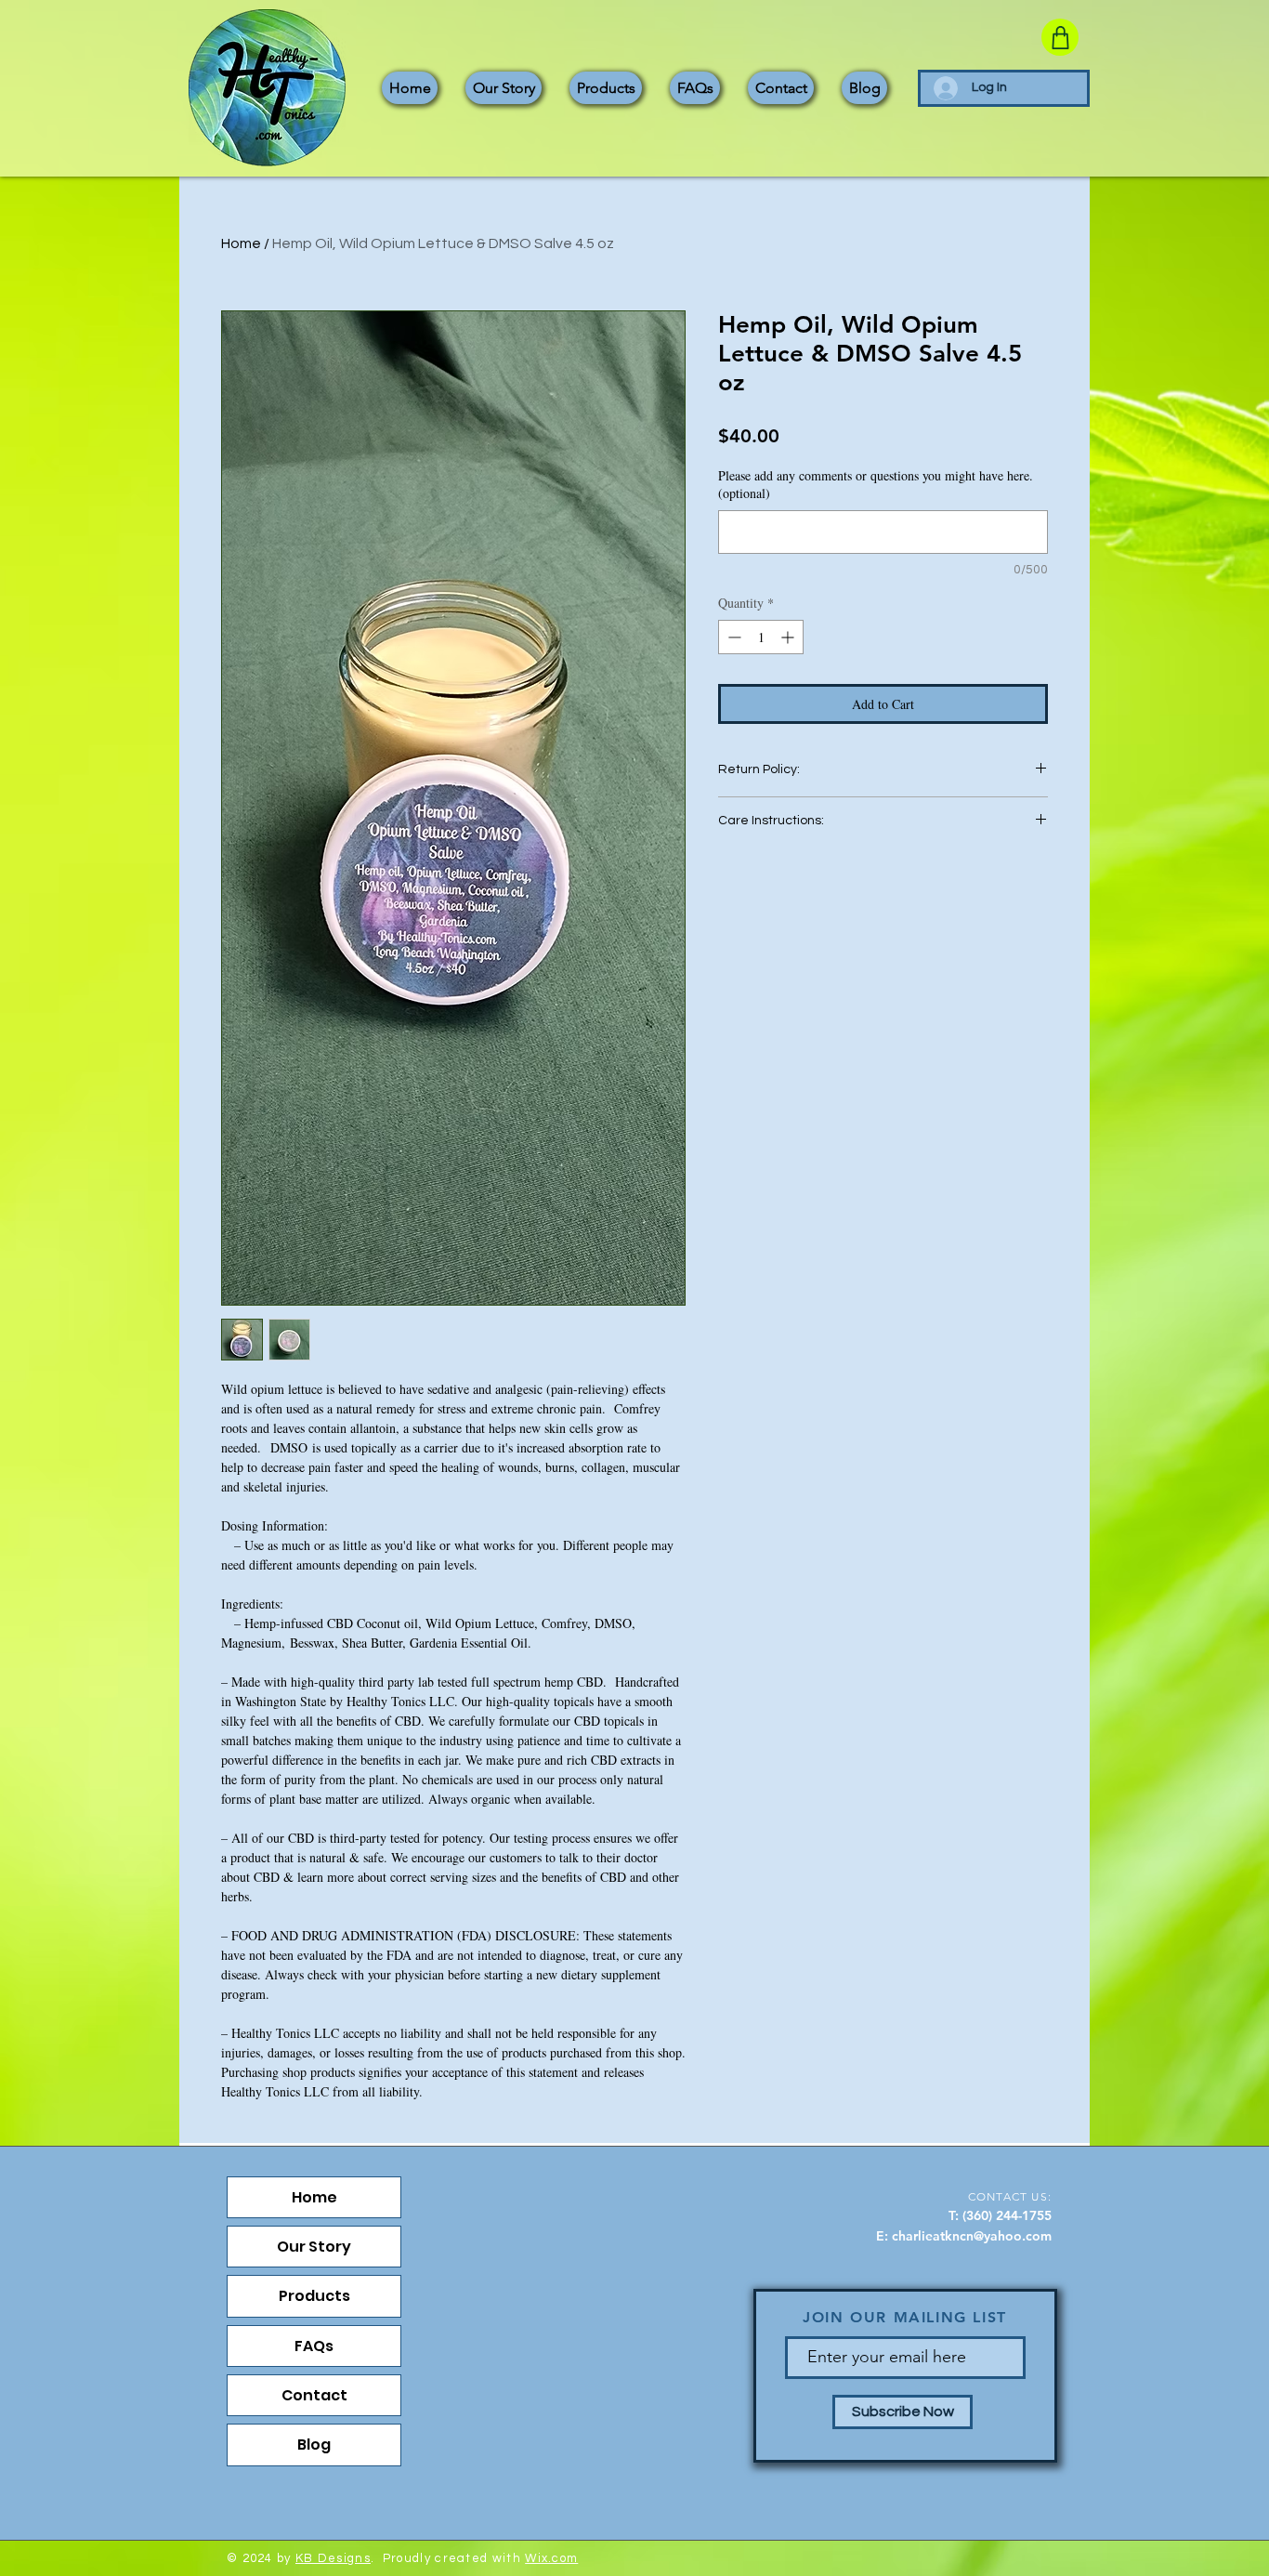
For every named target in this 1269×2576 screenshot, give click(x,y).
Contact (314, 2395)
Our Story (314, 2247)
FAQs (314, 2346)
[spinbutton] (761, 637)
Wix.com (551, 2558)
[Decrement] (733, 637)
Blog (314, 2445)
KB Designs (333, 2558)
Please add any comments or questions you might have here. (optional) (876, 485)
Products (314, 2296)
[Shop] (1060, 37)
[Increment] (789, 637)
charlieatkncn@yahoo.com (972, 2236)
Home (241, 243)
